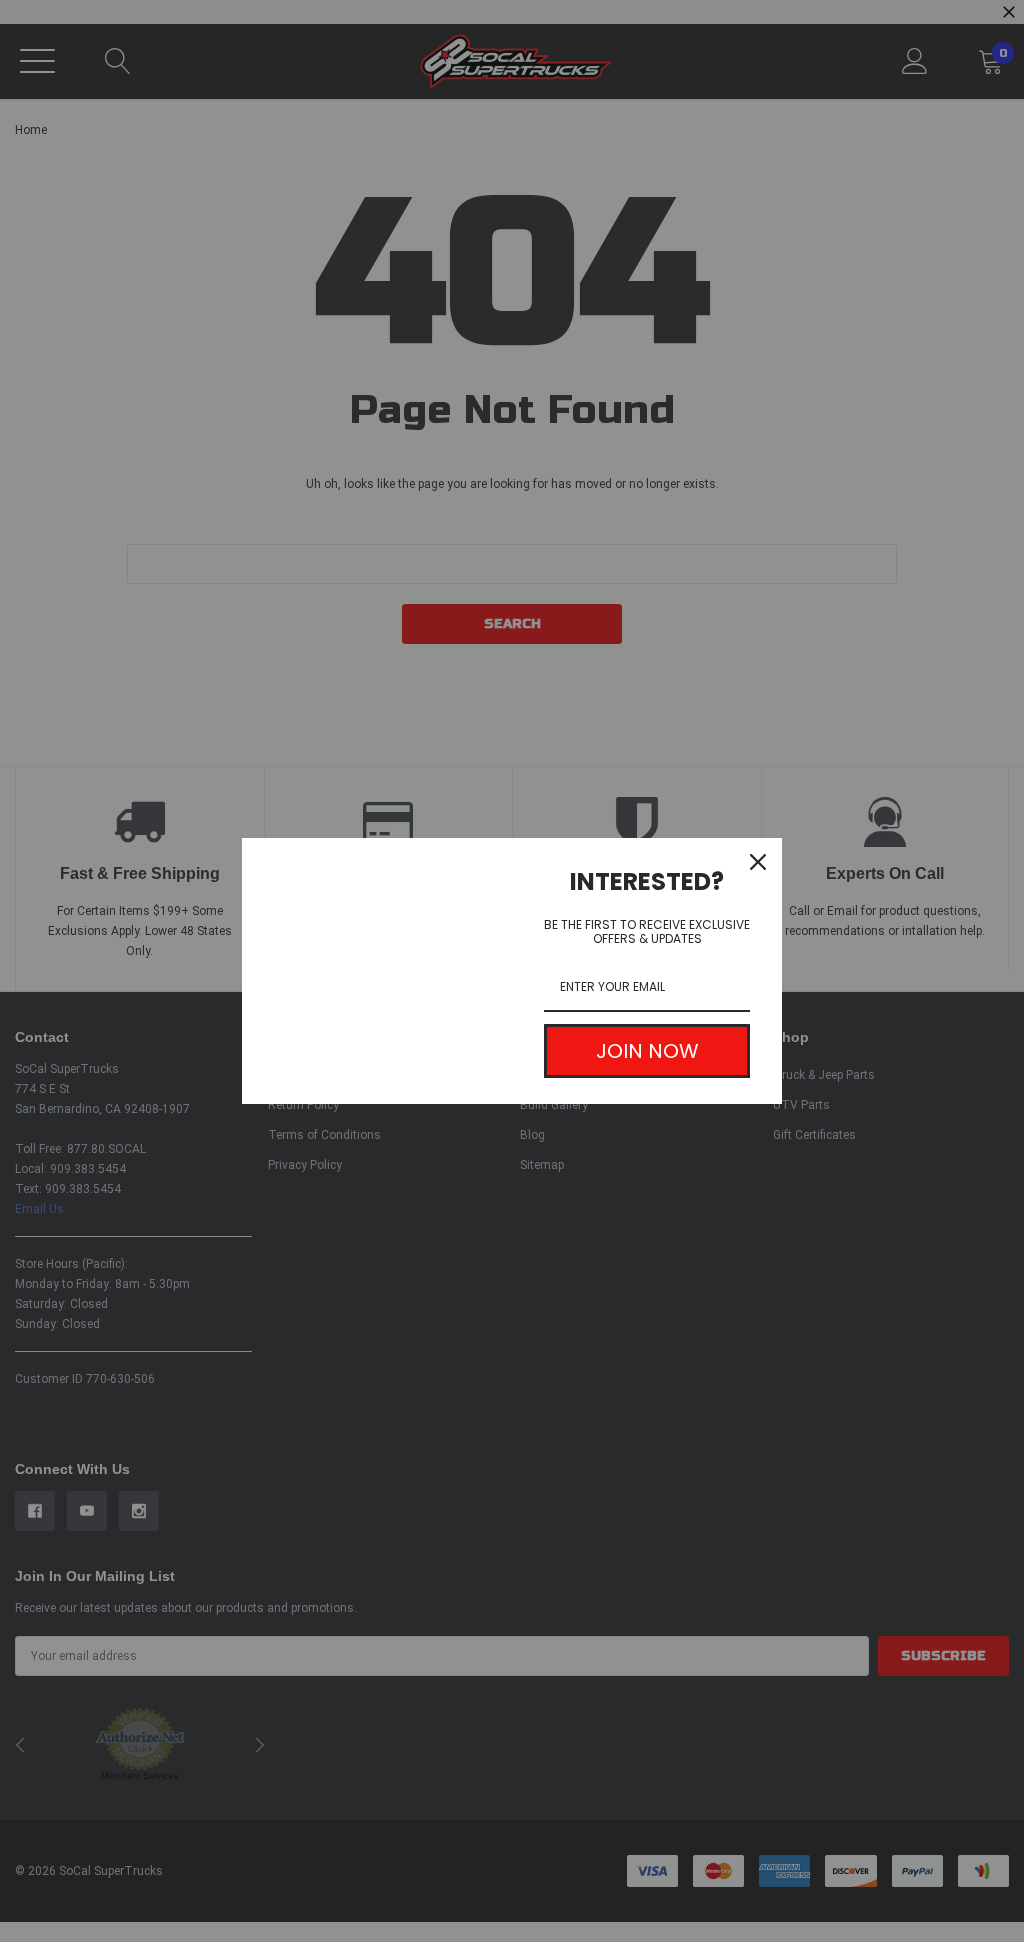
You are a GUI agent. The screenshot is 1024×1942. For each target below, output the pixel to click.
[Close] (758, 862)
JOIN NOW (647, 1051)
